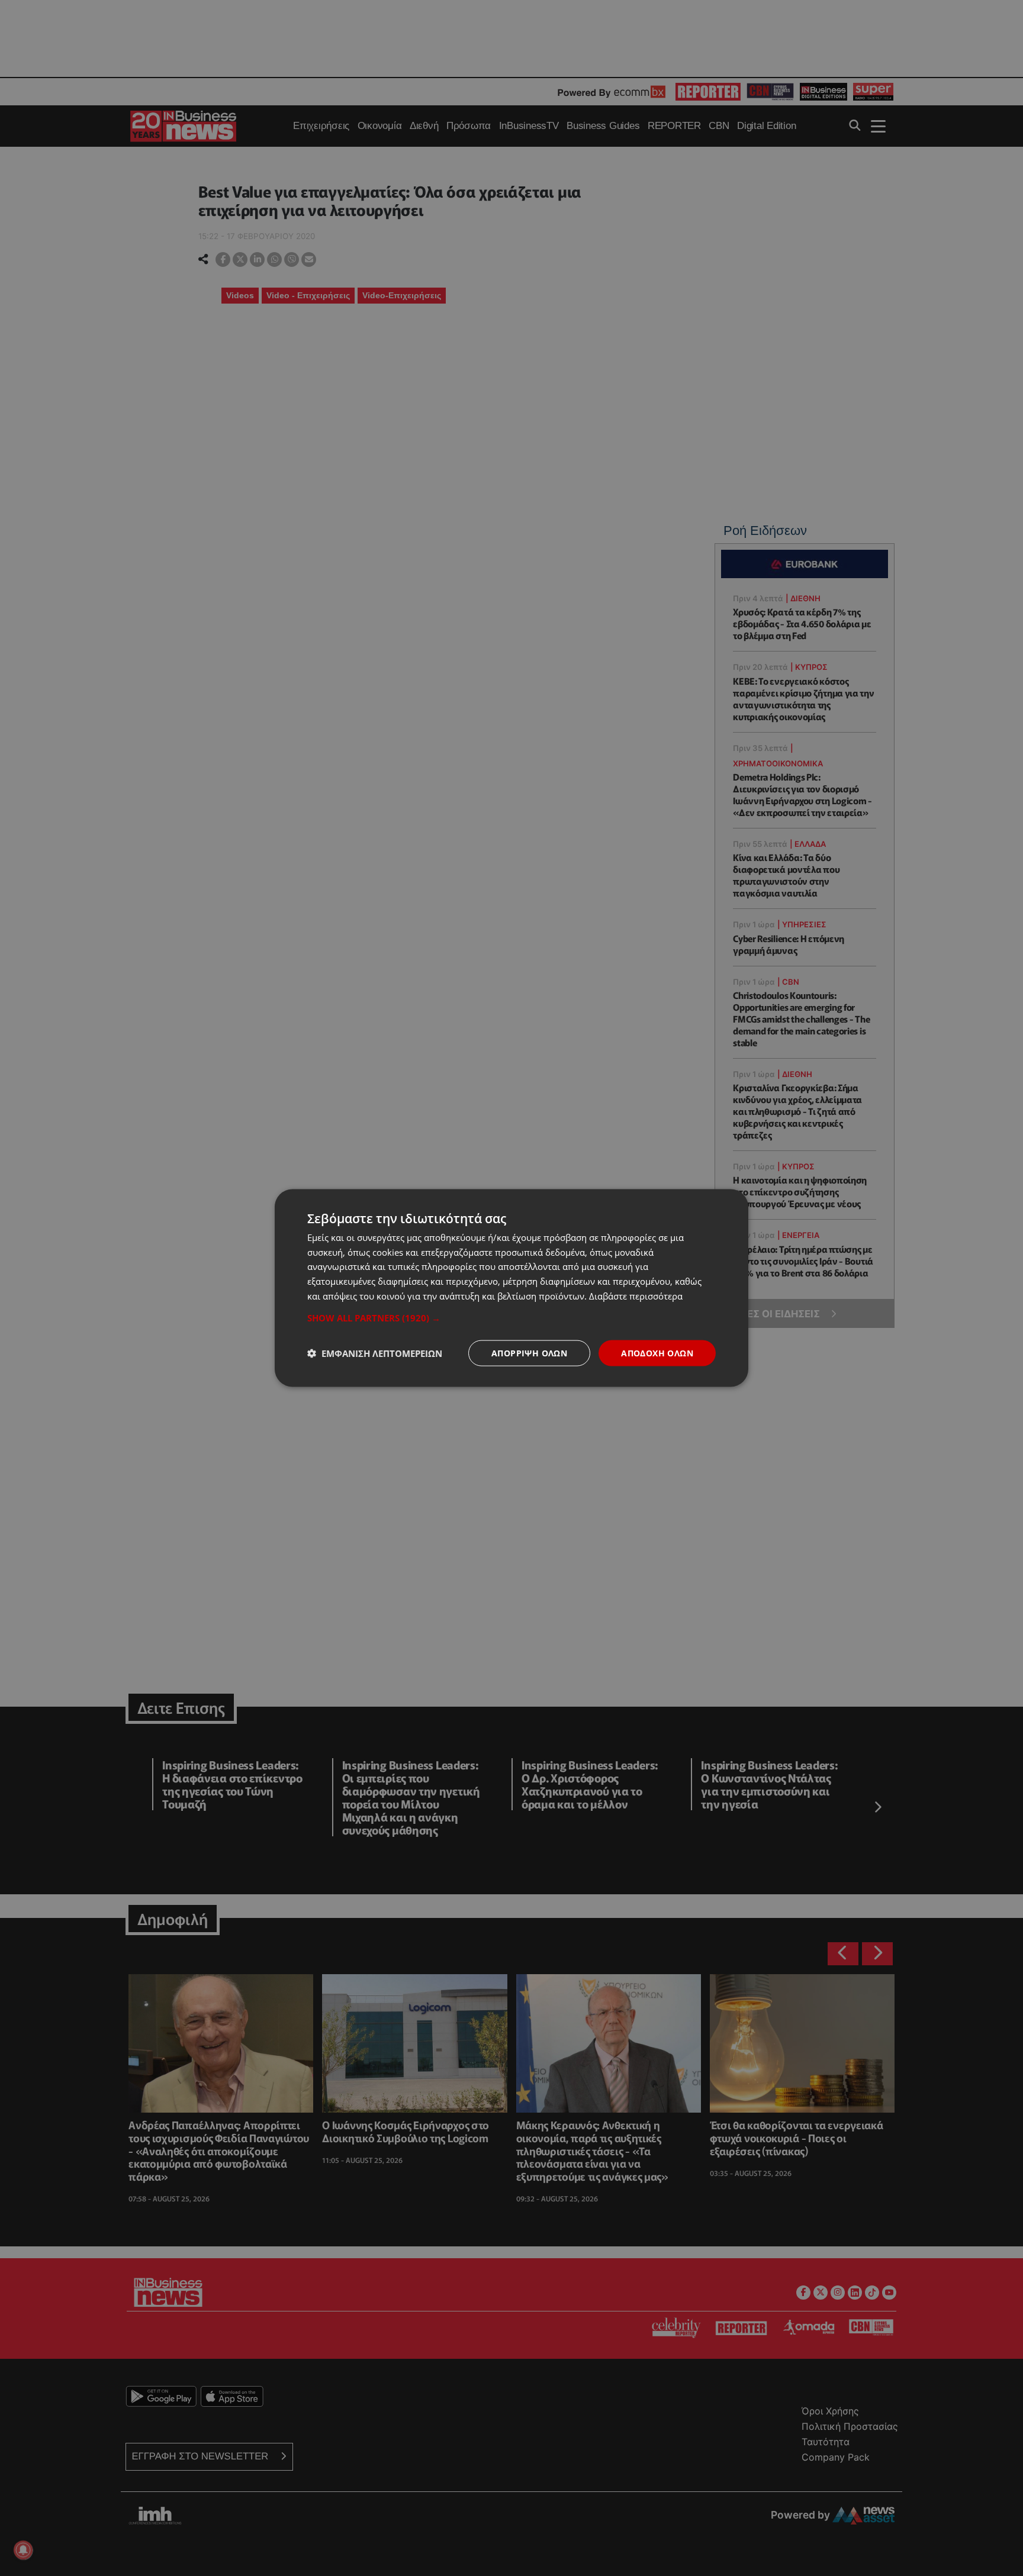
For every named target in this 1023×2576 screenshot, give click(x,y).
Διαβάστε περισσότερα (636, 1295)
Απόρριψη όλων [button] (529, 1353)
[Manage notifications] (23, 2550)
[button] (511, 1317)
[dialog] (511, 1288)
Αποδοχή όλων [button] (657, 1353)
